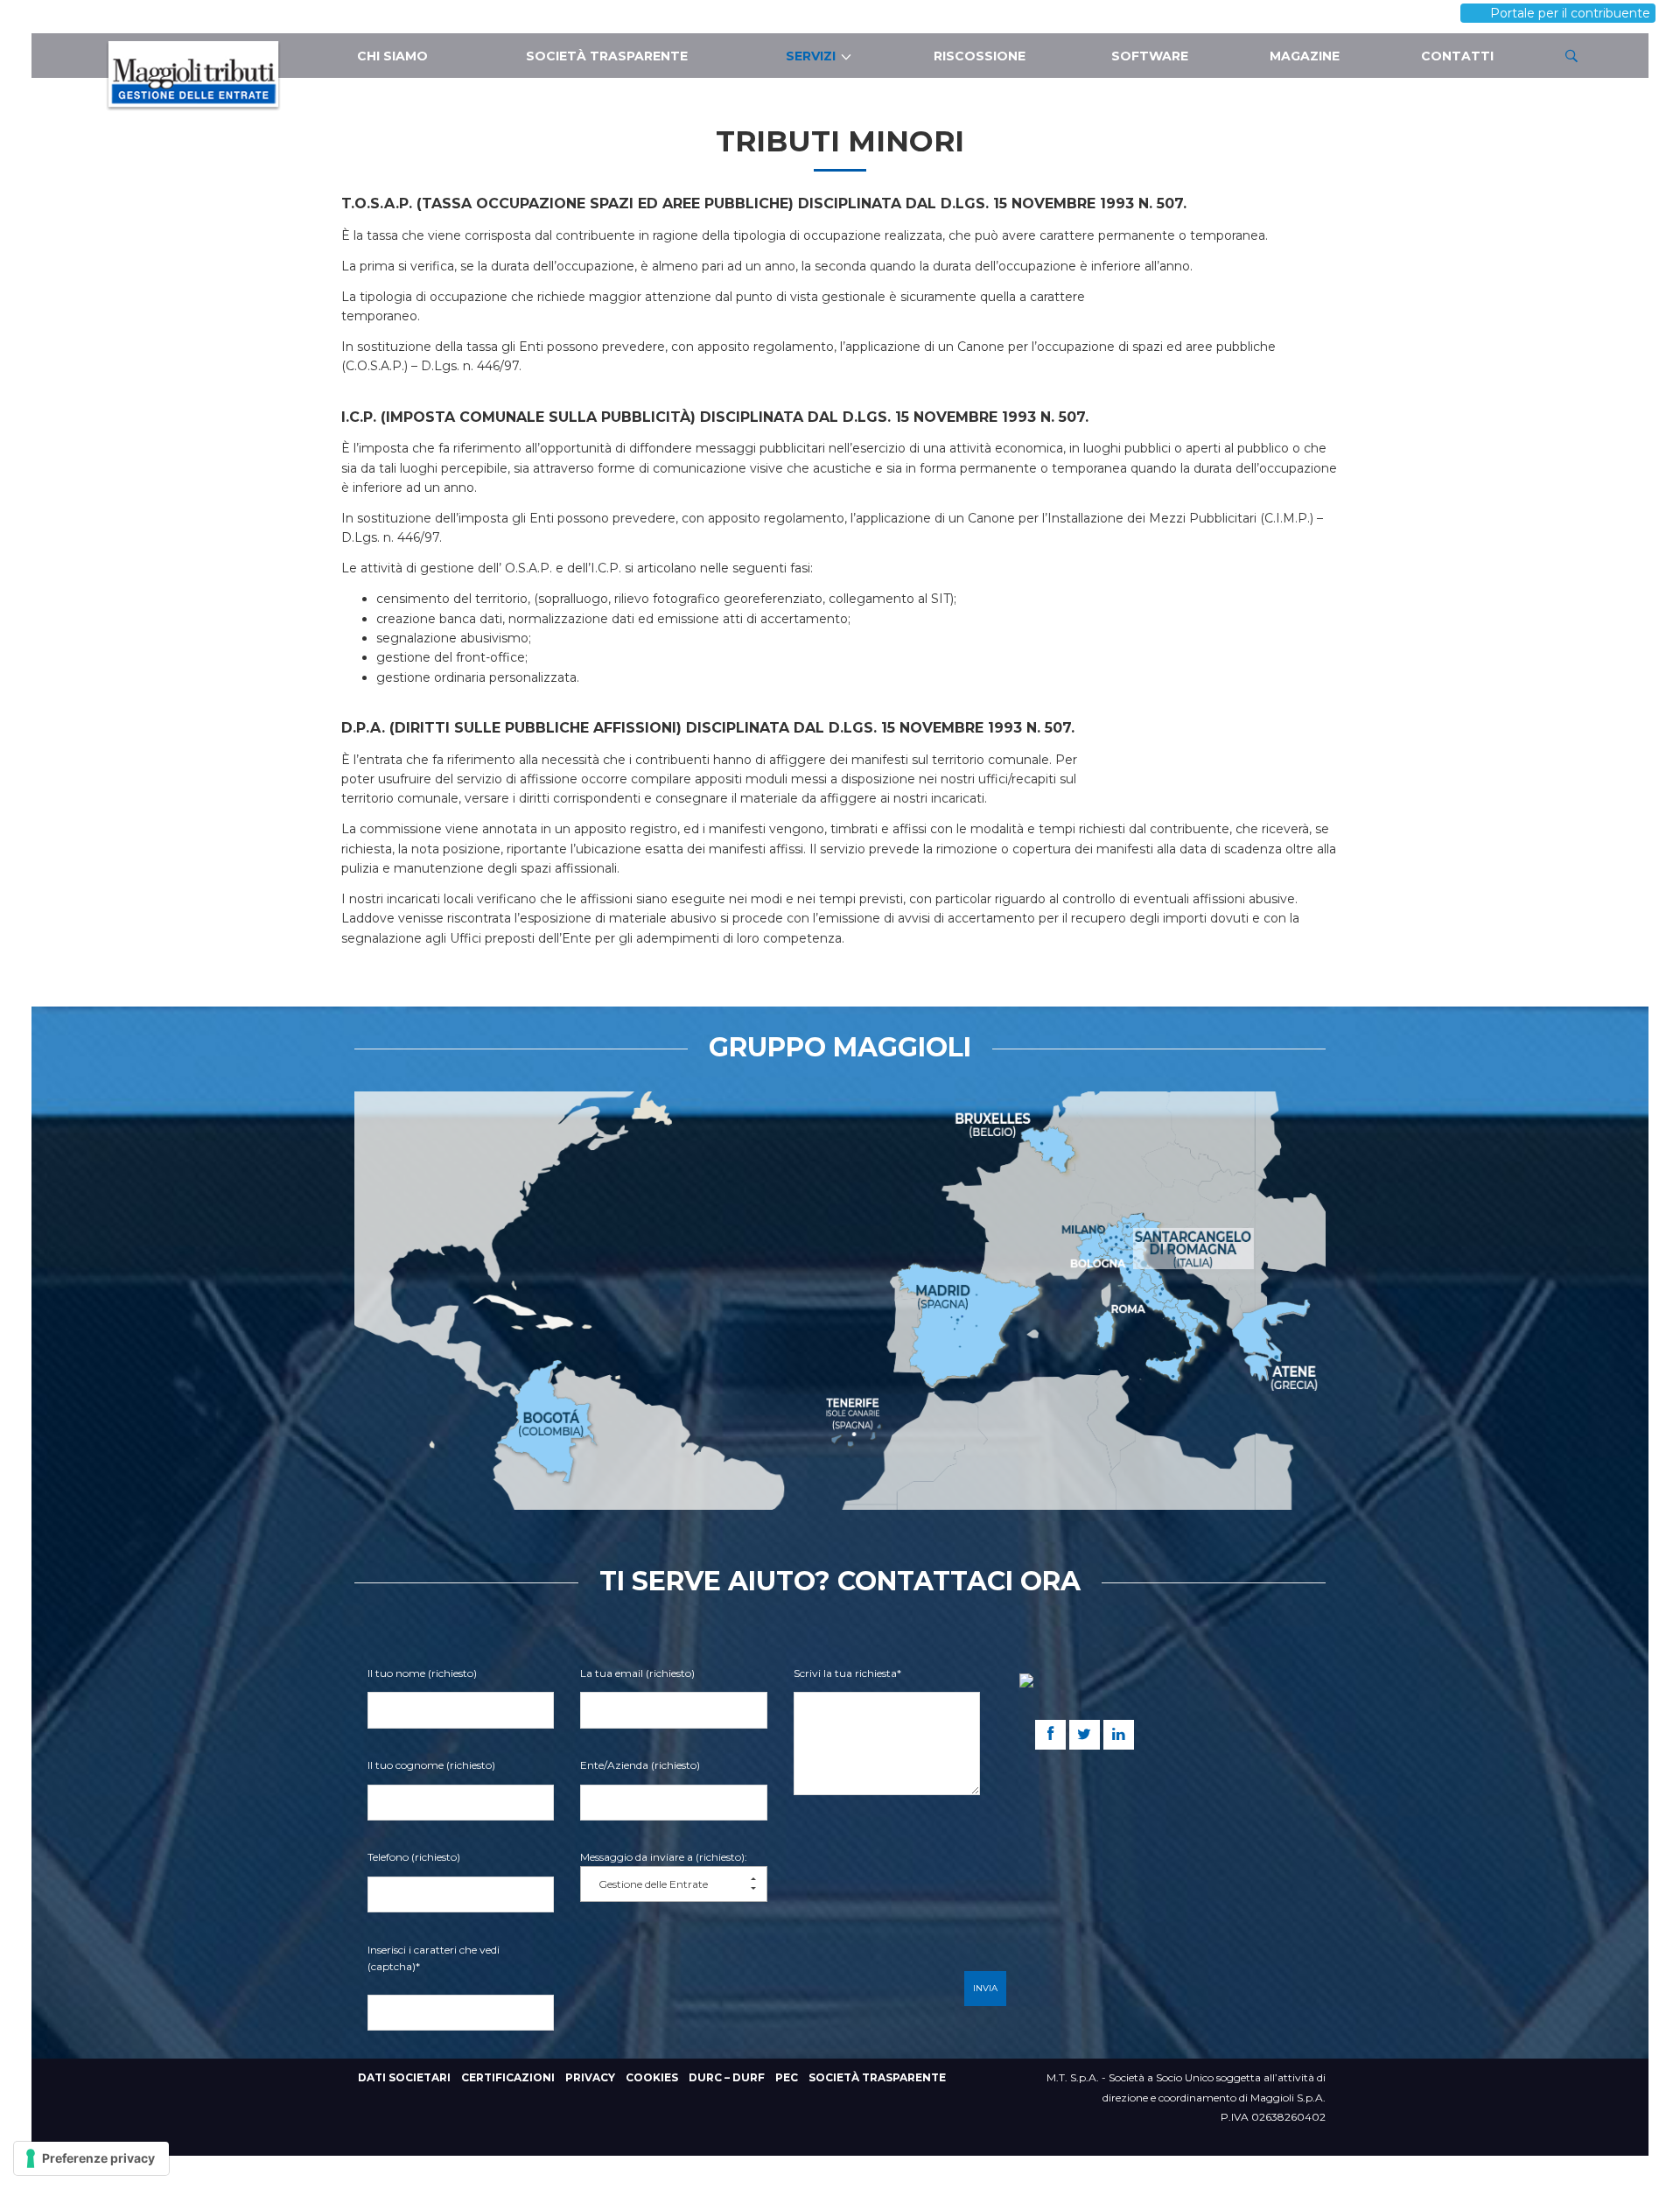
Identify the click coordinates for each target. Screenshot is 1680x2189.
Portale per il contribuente (1592, 9)
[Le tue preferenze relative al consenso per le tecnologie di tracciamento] (91, 2158)
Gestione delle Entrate (653, 1884)
